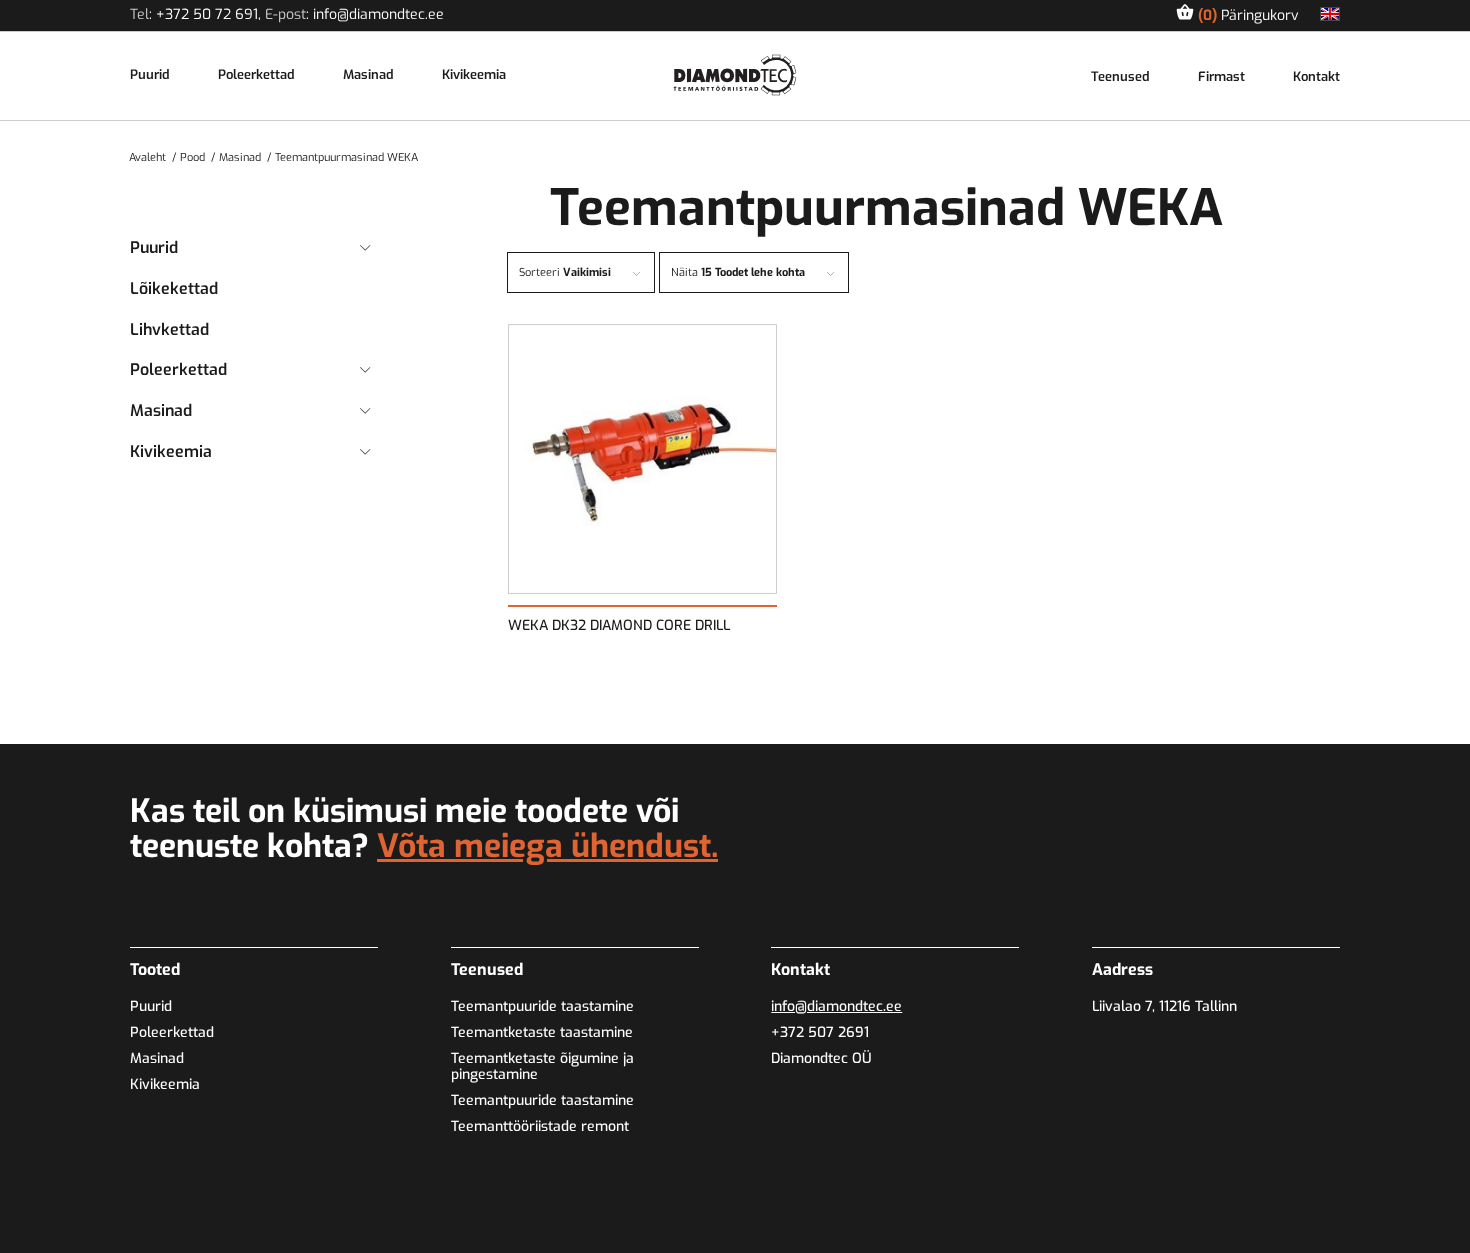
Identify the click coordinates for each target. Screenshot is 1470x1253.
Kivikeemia (474, 75)
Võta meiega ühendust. (547, 846)
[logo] (735, 75)
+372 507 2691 (820, 1032)
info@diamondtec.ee (378, 14)
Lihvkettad (169, 329)
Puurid (150, 75)
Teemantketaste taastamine (542, 1032)
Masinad (368, 75)
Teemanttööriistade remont (540, 1126)
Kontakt (1316, 77)
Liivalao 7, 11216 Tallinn (1164, 1006)
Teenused (1120, 77)
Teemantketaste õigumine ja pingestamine (542, 1066)
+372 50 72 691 (207, 14)
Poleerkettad (256, 75)
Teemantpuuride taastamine (542, 1006)
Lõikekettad (174, 288)
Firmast (1221, 77)
